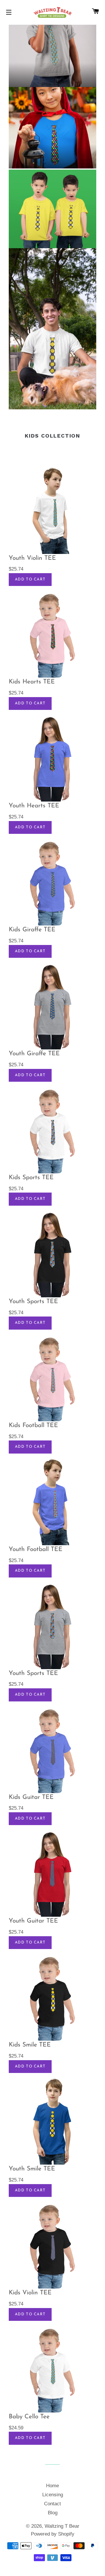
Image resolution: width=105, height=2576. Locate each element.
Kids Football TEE (33, 1425)
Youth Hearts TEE (34, 806)
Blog (53, 2513)
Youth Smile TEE (32, 2169)
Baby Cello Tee (29, 2417)
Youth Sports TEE (33, 1302)
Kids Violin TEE (30, 2293)
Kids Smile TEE (30, 2045)
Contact (52, 2504)
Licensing (53, 2495)
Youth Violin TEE (32, 558)
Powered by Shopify (53, 2534)
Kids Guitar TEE (31, 1797)
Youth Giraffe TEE (34, 1054)
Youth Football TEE (36, 1549)
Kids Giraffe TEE (32, 930)
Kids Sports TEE (31, 1178)
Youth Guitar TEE (33, 1921)
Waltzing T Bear (62, 2526)
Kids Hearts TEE (32, 682)
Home (52, 2486)
